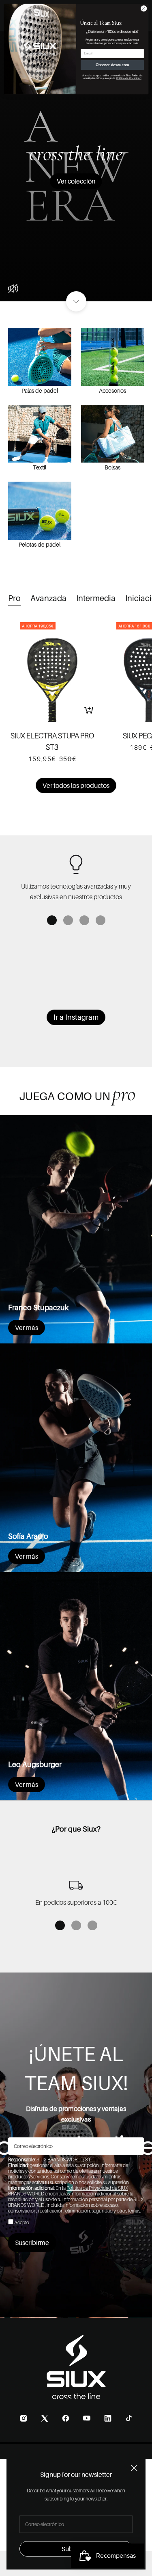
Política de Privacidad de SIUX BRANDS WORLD (68, 2191)
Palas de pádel (40, 390)
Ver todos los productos (76, 785)
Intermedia (96, 598)
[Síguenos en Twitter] (45, 2418)
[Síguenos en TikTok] (129, 2418)
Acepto (22, 2222)
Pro (14, 598)
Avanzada (48, 598)
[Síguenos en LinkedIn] (108, 2418)
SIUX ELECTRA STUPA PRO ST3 (52, 741)
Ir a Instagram (76, 1017)
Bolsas (112, 467)
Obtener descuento (112, 65)
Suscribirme (32, 2243)
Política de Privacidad (128, 78)
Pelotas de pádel (40, 544)
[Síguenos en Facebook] (66, 2418)
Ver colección (76, 181)
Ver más (27, 1328)
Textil (40, 467)
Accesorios (112, 390)
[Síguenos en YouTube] (87, 2418)
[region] (76, 877)
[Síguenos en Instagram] (24, 2418)
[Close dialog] (143, 9)
